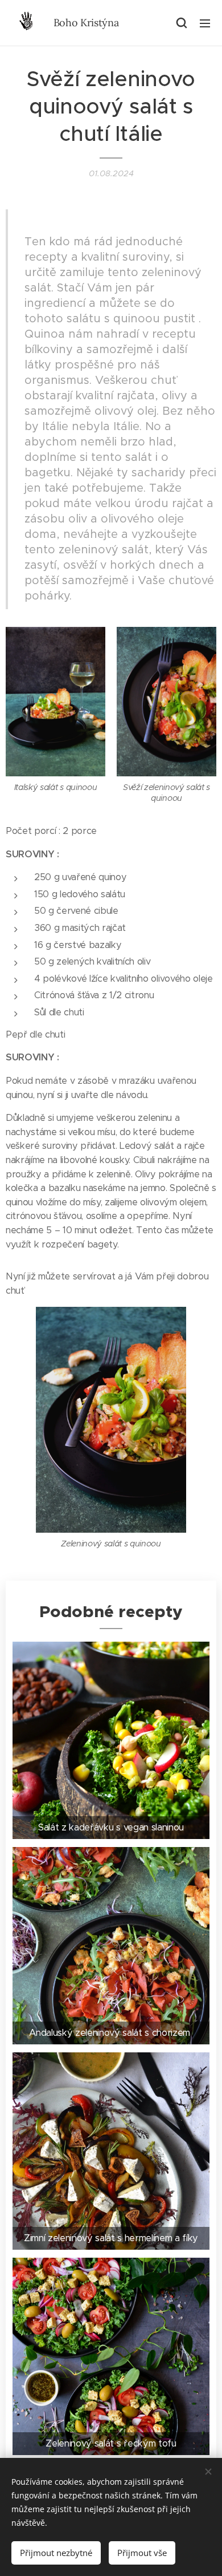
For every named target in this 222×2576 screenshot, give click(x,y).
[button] (182, 23)
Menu (205, 23)
